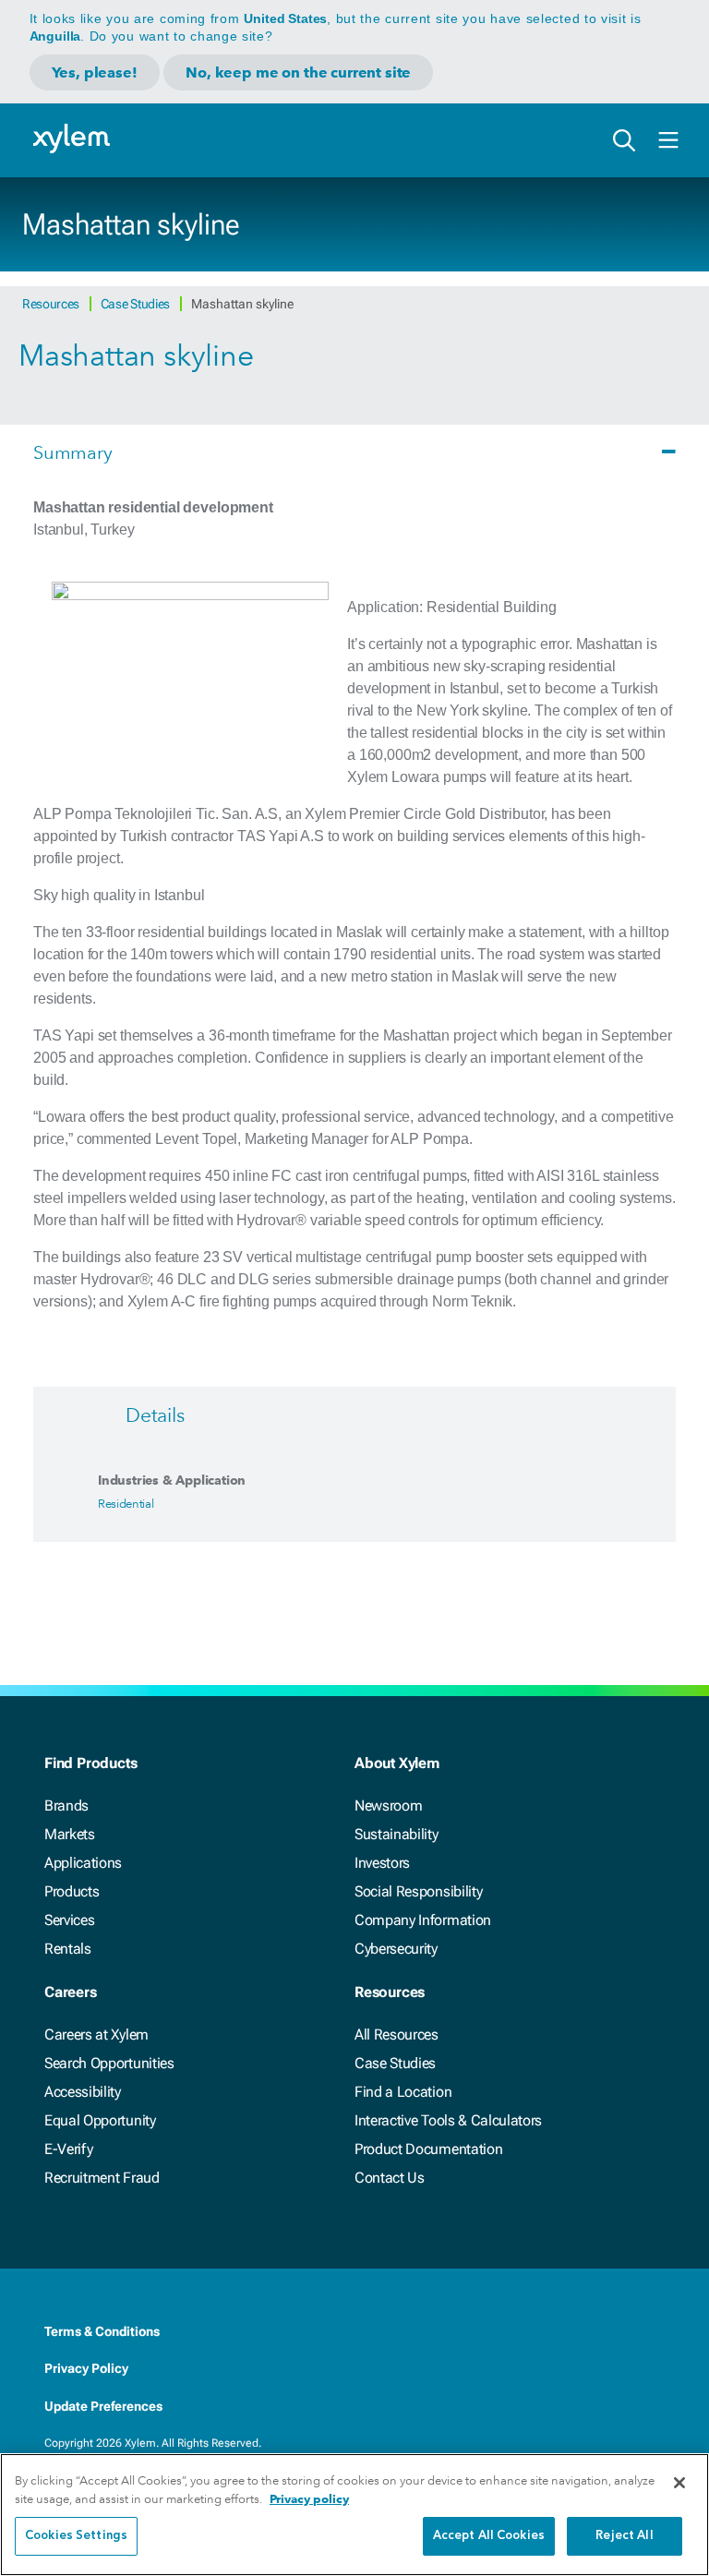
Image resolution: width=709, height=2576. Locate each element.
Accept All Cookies (489, 2536)
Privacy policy (309, 2499)
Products (72, 1891)
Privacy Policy (86, 2368)
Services (69, 1920)
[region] (354, 2515)
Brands (66, 1806)
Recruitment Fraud (102, 2178)
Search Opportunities (109, 2063)
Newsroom (388, 1806)
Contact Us (390, 2178)
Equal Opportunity (100, 2120)
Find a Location (403, 2092)
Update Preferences (103, 2406)
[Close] (679, 2483)
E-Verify (68, 2149)
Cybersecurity (396, 1949)
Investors (382, 1863)
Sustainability (397, 1834)
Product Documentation (428, 2149)
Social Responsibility (418, 1891)
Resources (52, 304)
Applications (83, 1863)
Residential (126, 1503)
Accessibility (83, 2092)
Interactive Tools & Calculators (448, 2120)
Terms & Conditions (102, 2331)
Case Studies (137, 304)
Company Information (423, 1920)
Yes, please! (95, 72)
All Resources (397, 2034)
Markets (70, 1834)
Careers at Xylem (96, 2034)
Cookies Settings (76, 2536)
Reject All (624, 2536)
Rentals (68, 1949)
